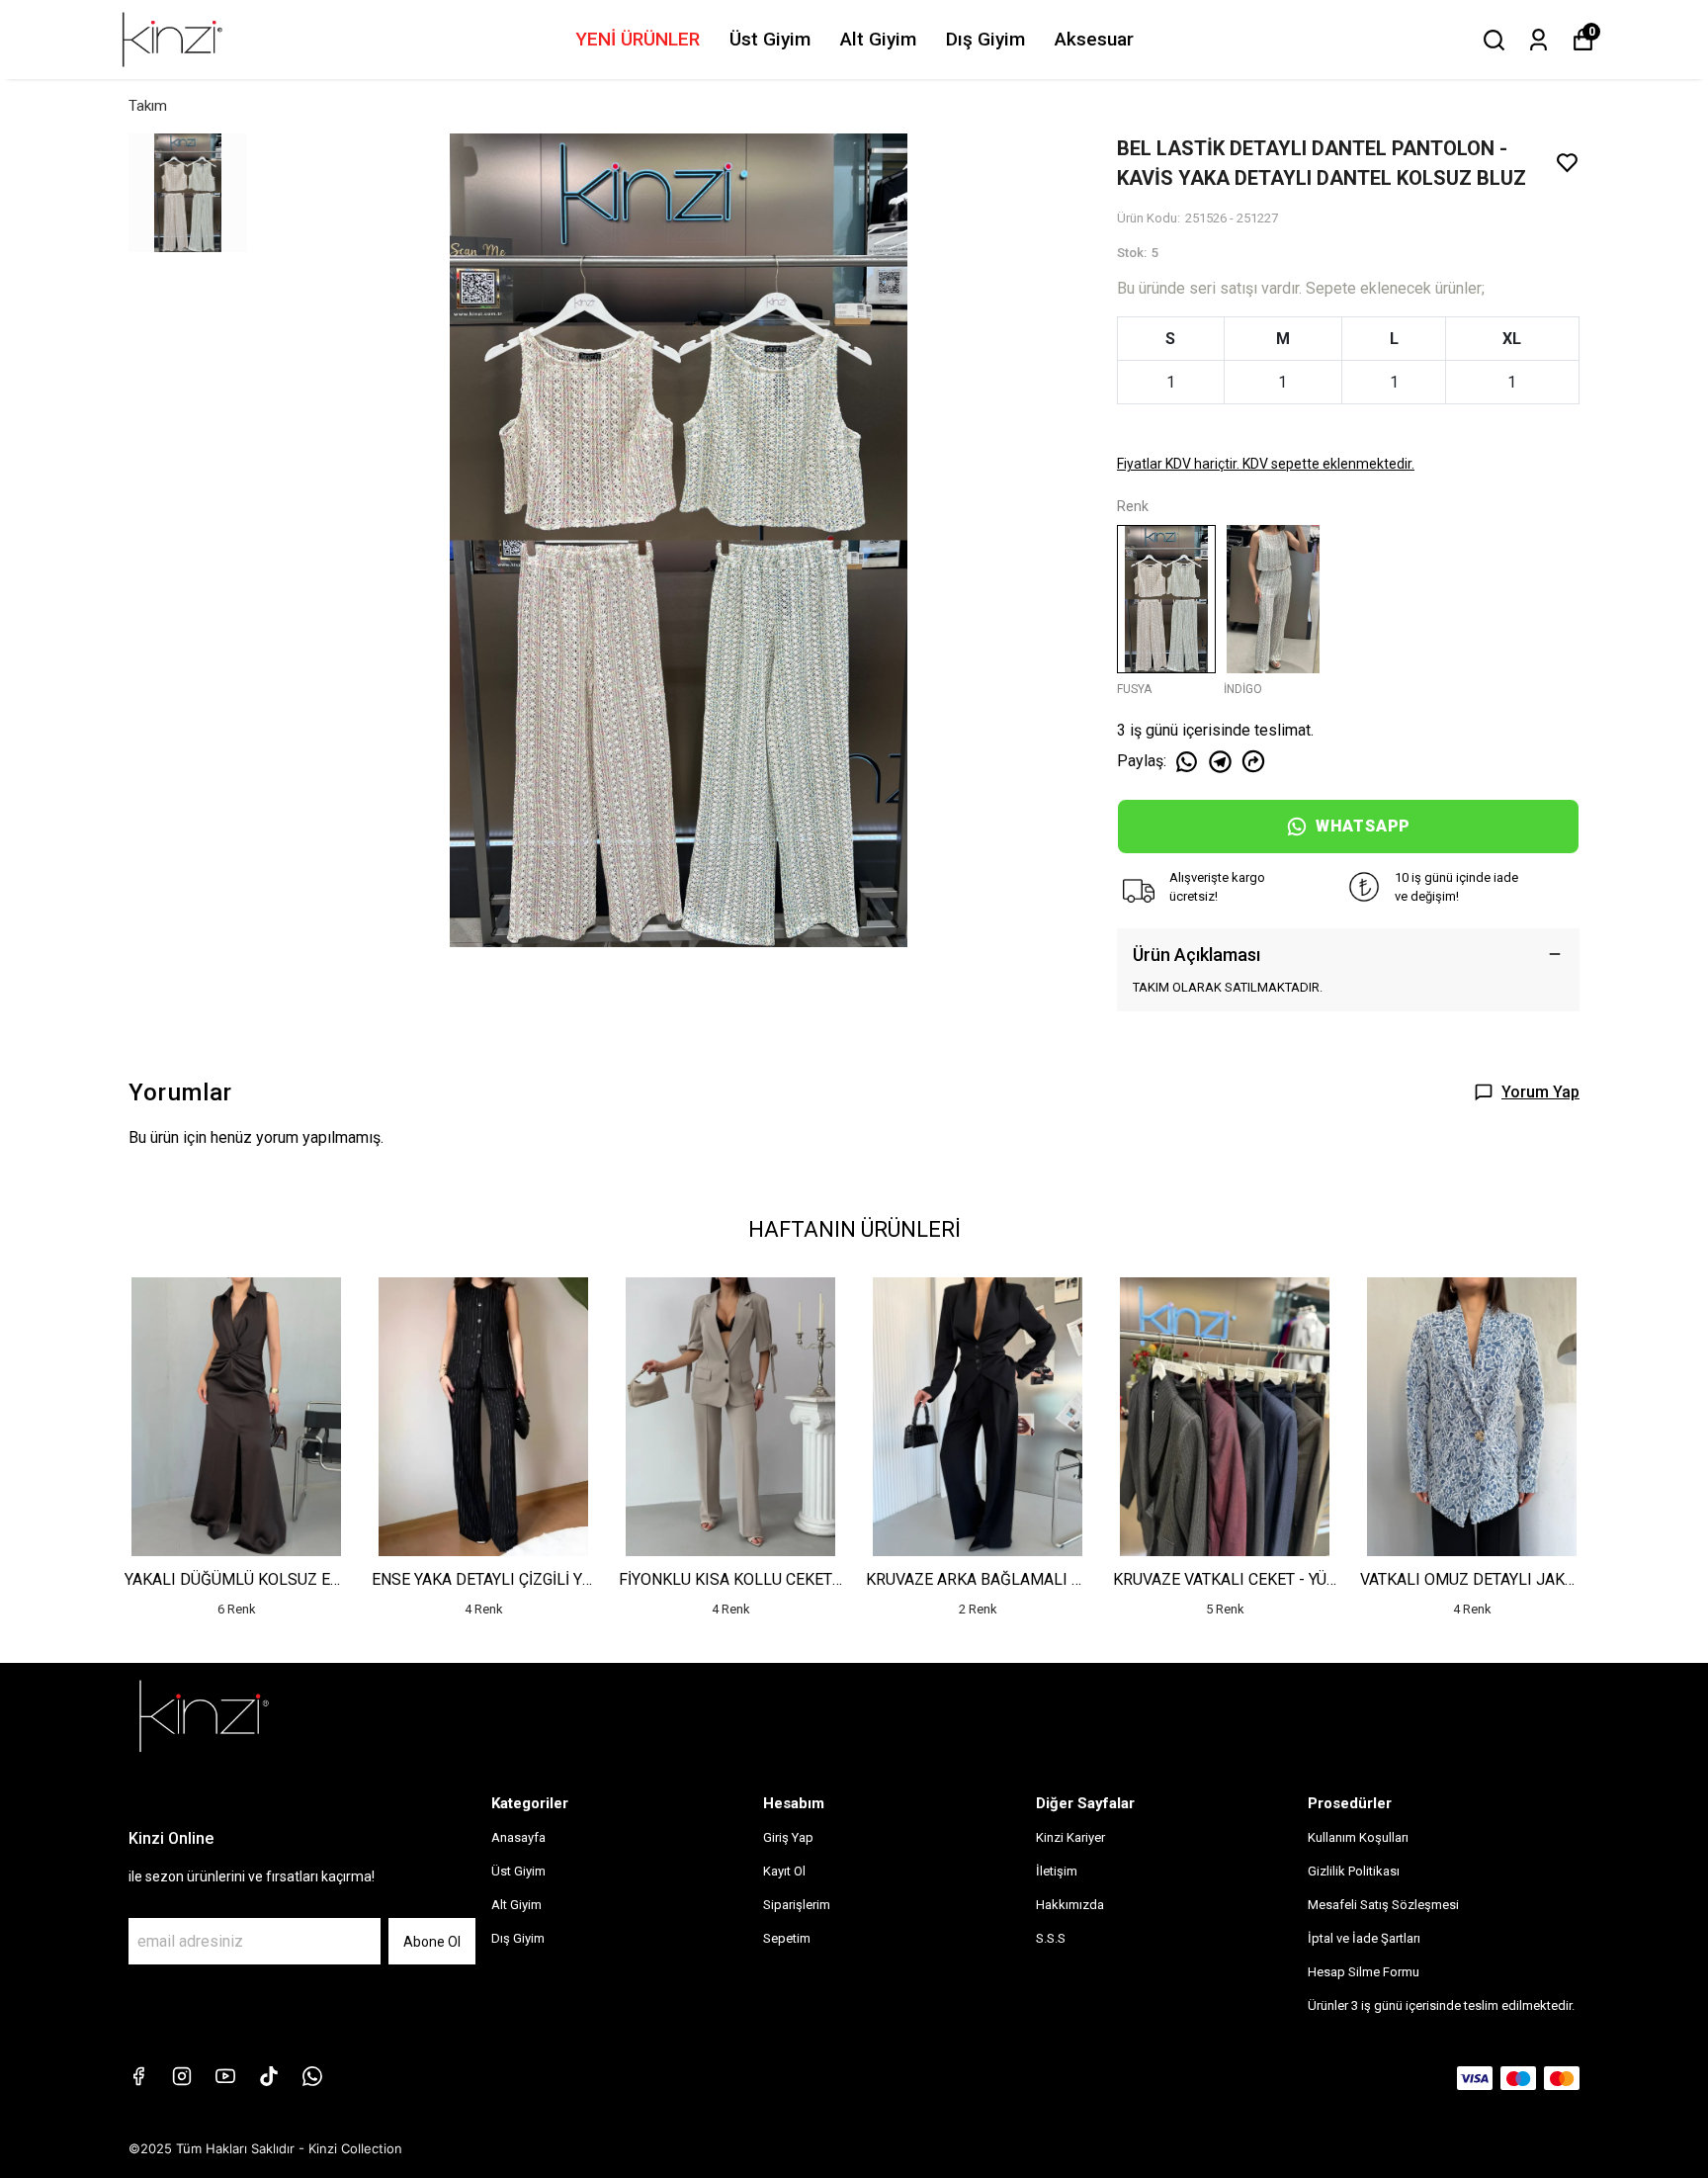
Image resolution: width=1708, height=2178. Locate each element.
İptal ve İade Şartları (1364, 1938)
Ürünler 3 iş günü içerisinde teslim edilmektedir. (1441, 2005)
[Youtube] (225, 2076)
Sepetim (787, 1938)
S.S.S (1051, 1938)
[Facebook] (138, 2076)
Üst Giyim (770, 39)
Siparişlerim (797, 1905)
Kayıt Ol (784, 1871)
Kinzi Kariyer (1070, 1837)
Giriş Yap (788, 1837)
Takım (148, 106)
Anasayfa (518, 1837)
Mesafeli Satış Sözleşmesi (1383, 1905)
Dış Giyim (985, 39)
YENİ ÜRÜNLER (638, 39)
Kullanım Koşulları (1358, 1837)
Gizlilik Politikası (1354, 1871)
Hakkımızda (1070, 1905)
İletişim (1057, 1871)
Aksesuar (1094, 39)
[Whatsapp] (312, 2076)
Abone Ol (432, 1942)
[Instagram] (182, 2076)
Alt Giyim (878, 39)
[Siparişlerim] (1538, 40)
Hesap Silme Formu (1364, 1972)
